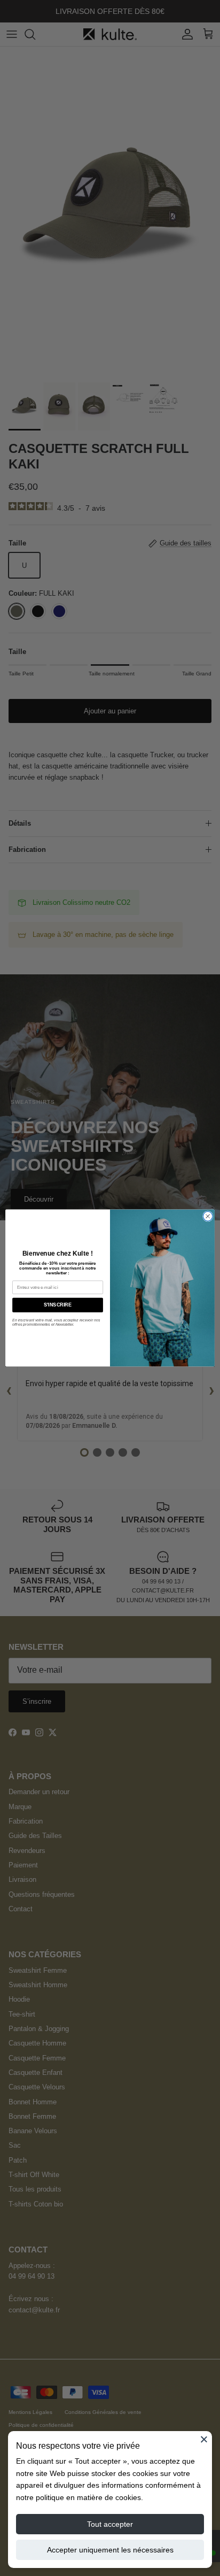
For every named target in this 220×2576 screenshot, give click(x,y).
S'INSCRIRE (57, 1305)
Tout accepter (110, 2524)
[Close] (204, 2439)
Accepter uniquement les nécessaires (110, 2550)
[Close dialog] (208, 1217)
